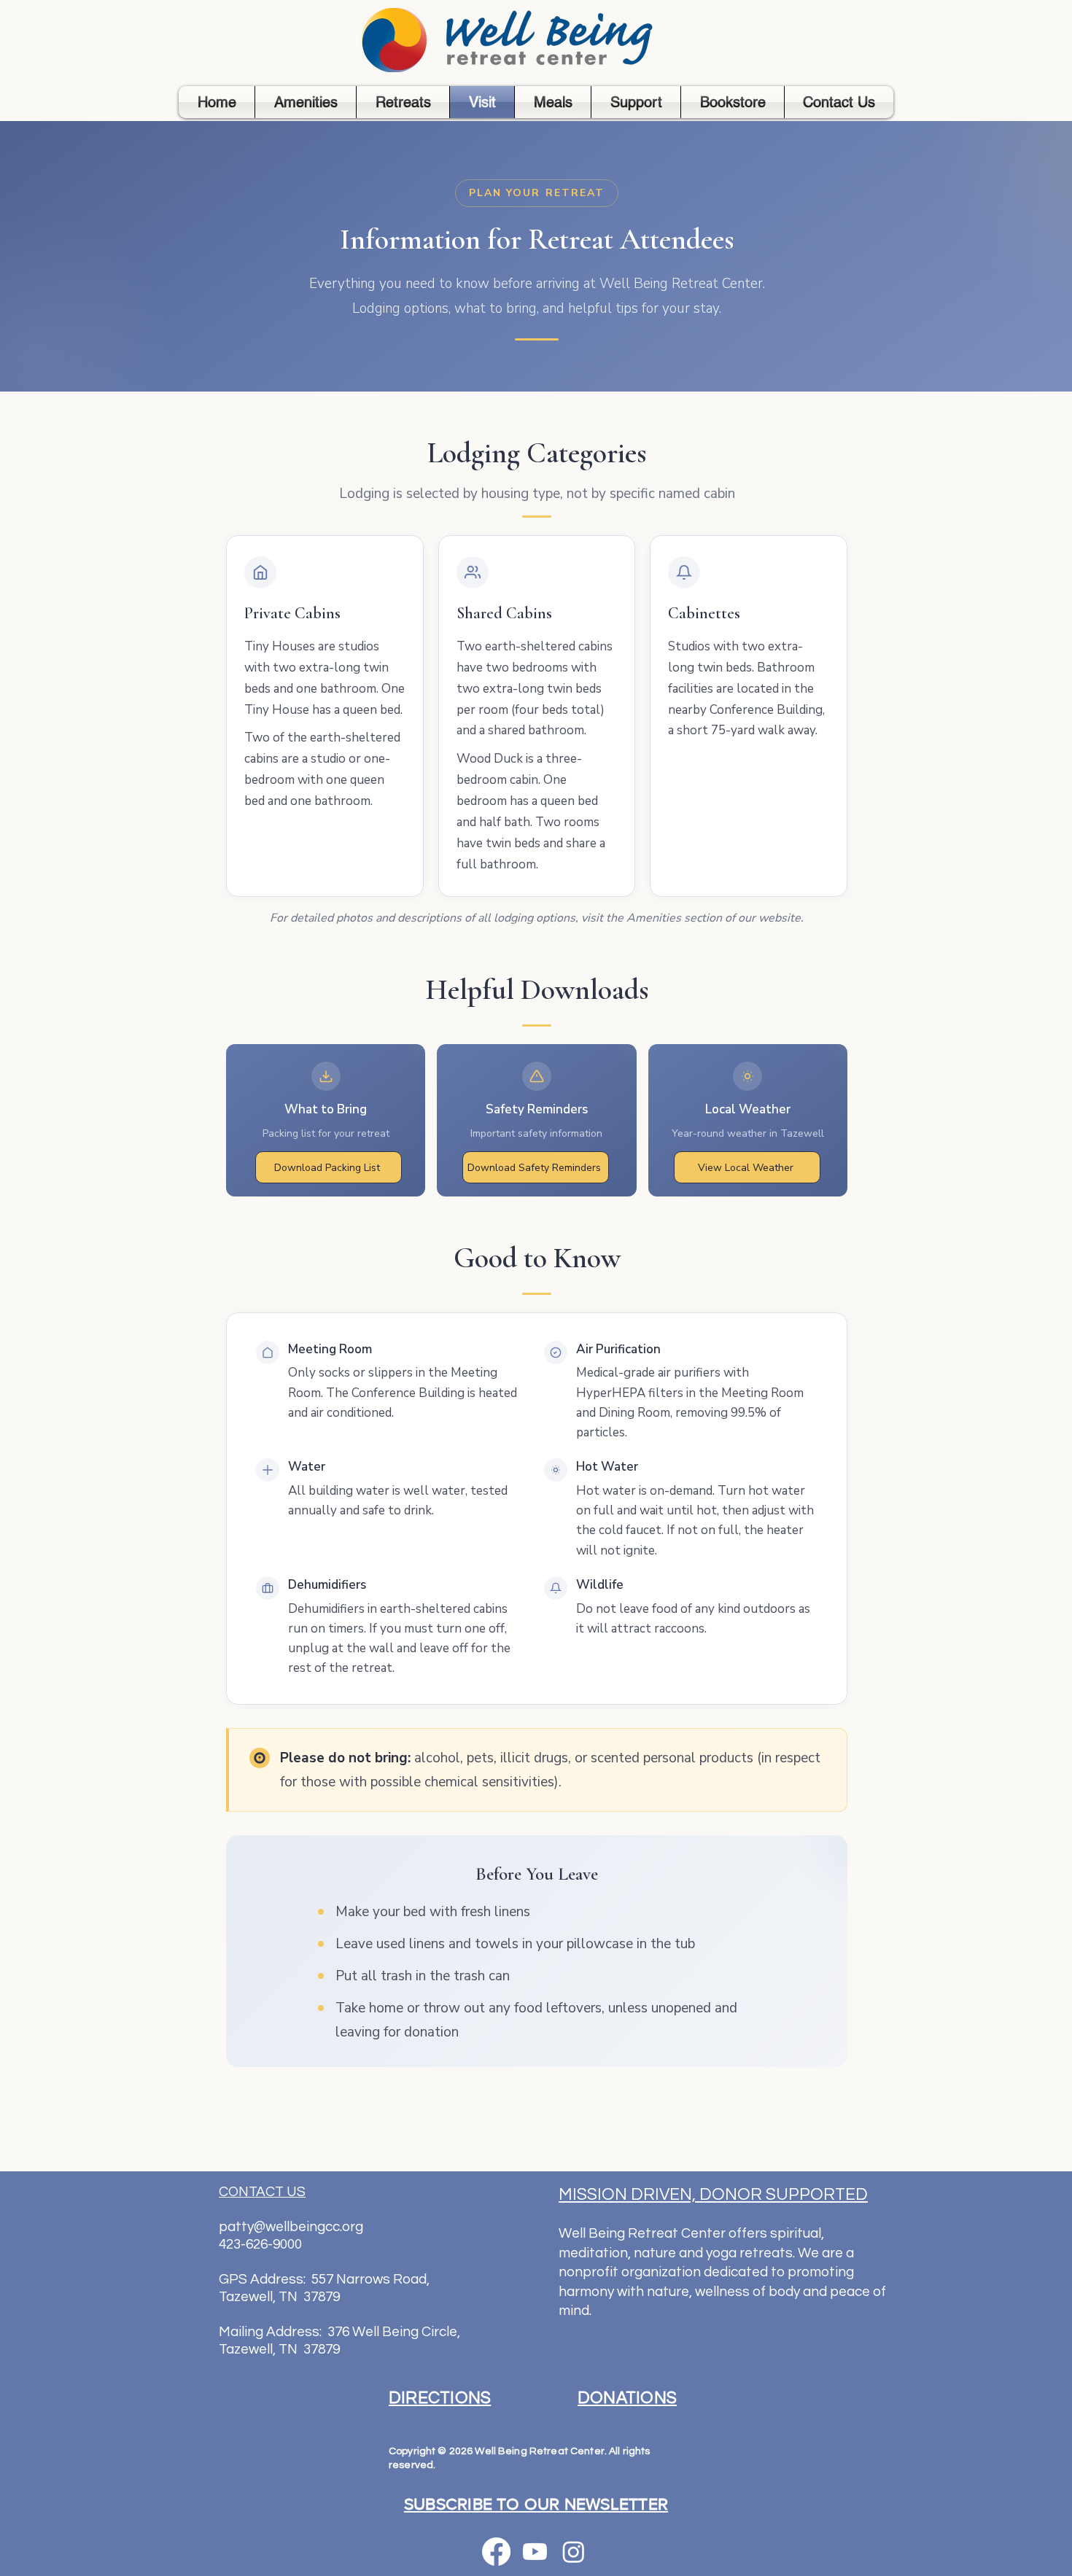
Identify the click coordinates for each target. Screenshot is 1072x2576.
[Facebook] (496, 2552)
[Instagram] (574, 2552)
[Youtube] (535, 2552)
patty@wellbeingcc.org (291, 2227)
